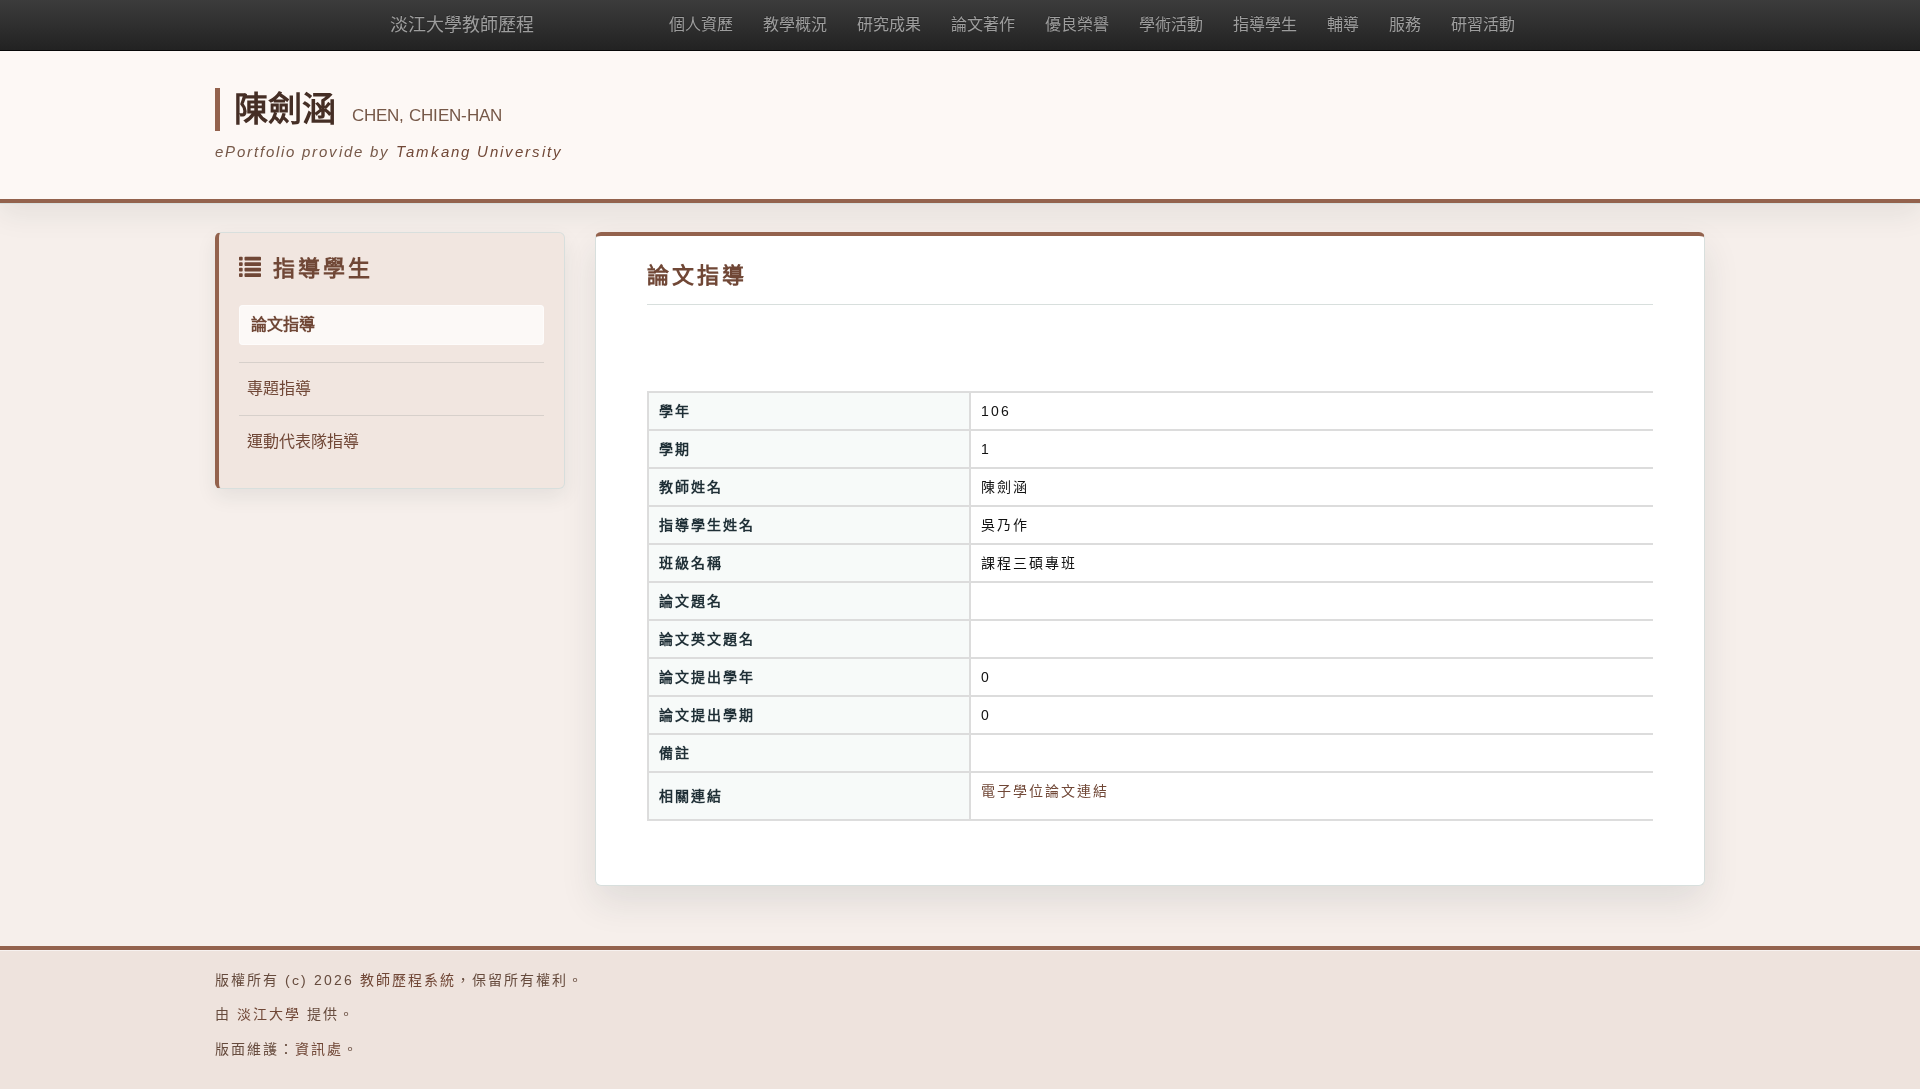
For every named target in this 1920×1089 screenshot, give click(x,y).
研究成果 (889, 24)
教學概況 (795, 24)
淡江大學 (269, 1014)
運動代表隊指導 (303, 441)
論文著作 (983, 24)
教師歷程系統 (408, 980)
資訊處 (319, 1049)
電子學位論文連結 (1045, 791)
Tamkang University (479, 151)
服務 (1405, 24)
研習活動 (1483, 24)
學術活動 (1171, 24)
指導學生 (1265, 24)
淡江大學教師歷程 (462, 25)
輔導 (1343, 24)
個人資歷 (701, 24)
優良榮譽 (1077, 24)
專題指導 (279, 388)
